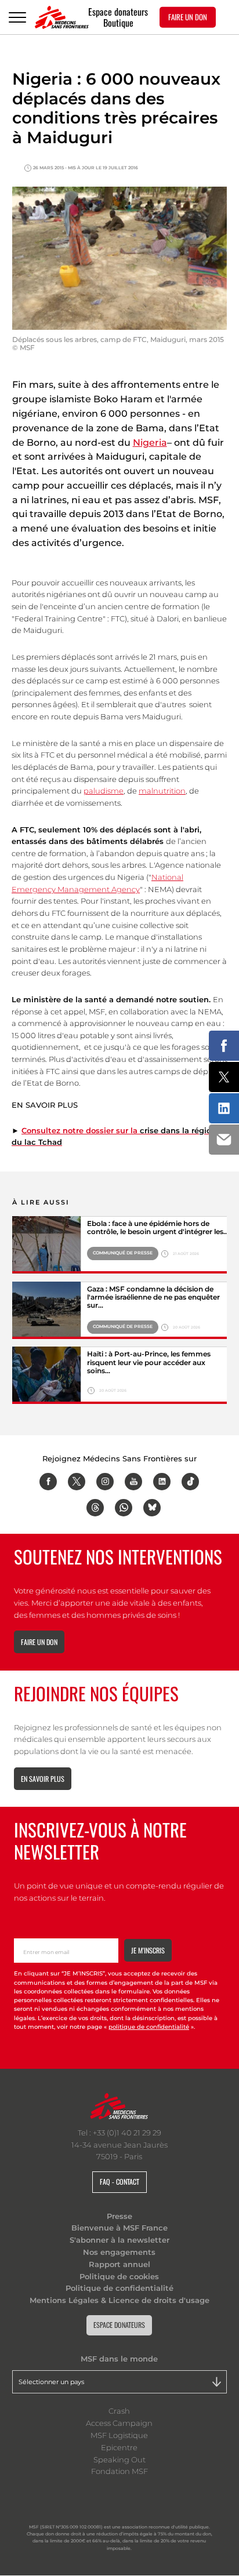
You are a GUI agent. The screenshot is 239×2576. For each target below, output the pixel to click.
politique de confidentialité (149, 2027)
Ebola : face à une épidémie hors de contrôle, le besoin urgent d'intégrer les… (158, 1228)
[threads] (95, 1508)
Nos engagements (119, 2252)
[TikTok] (190, 1482)
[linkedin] (162, 1482)
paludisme (104, 791)
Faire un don (39, 1642)
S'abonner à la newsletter (119, 2240)
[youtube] (133, 1482)
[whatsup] (124, 1508)
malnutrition (162, 791)
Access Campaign (119, 2423)
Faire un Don (188, 17)
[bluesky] (152, 1508)
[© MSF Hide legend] (46, 1245)
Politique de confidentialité (119, 2288)
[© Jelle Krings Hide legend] (46, 1375)
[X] (77, 1482)
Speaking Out (119, 2459)
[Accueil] (62, 17)
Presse (119, 2216)
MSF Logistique (119, 2435)
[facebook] (48, 1482)
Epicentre (119, 2447)
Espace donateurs (118, 11)
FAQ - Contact (119, 2182)
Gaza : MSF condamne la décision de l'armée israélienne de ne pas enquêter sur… (153, 1298)
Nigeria (150, 443)
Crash (119, 2411)
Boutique (118, 23)
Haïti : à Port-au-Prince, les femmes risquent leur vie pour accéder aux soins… (149, 1362)
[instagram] (105, 1482)
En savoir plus (43, 1779)
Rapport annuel (119, 2264)
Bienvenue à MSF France (119, 2228)
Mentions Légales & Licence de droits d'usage (119, 2300)
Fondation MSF (119, 2471)
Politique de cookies (119, 2276)
